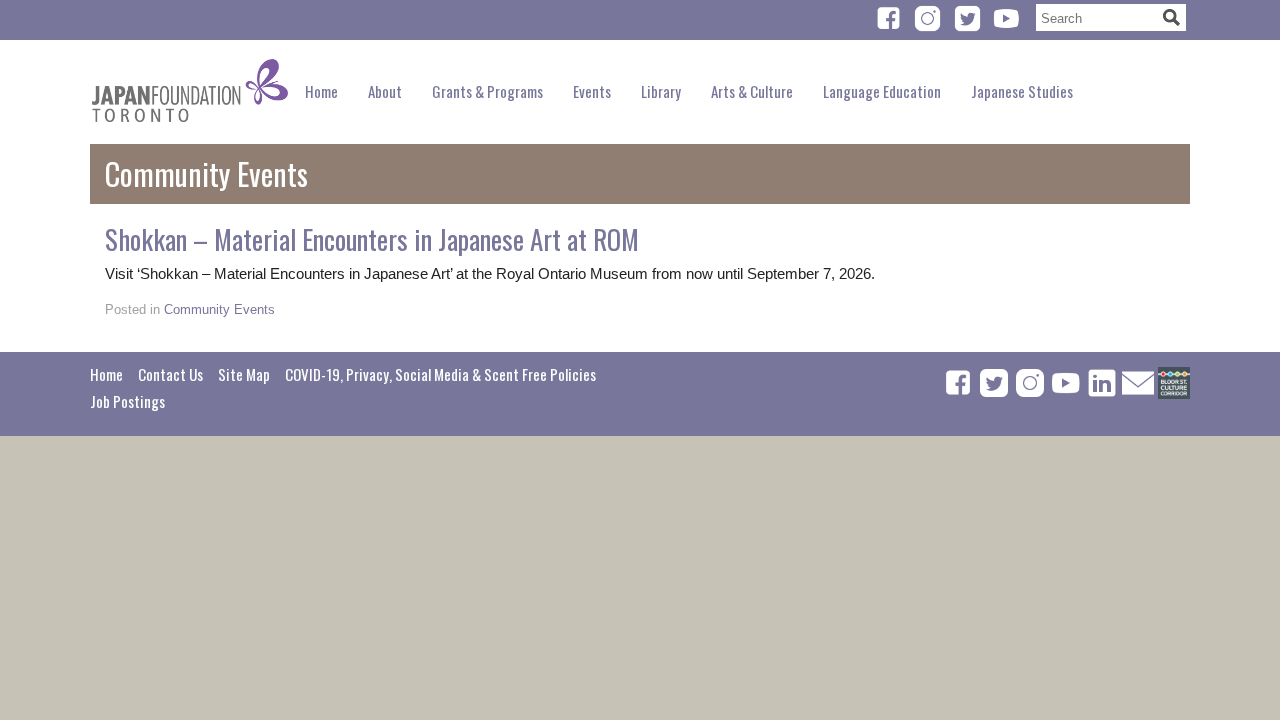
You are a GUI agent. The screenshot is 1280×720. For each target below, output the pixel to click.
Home (321, 91)
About (385, 91)
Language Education (882, 91)
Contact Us (170, 374)
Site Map (244, 374)
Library (661, 91)
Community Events (219, 309)
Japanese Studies (1022, 91)
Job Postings (127, 401)
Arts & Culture (752, 91)
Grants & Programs (487, 91)
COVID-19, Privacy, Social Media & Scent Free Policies (440, 374)
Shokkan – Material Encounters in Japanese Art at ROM (372, 239)
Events (592, 91)
